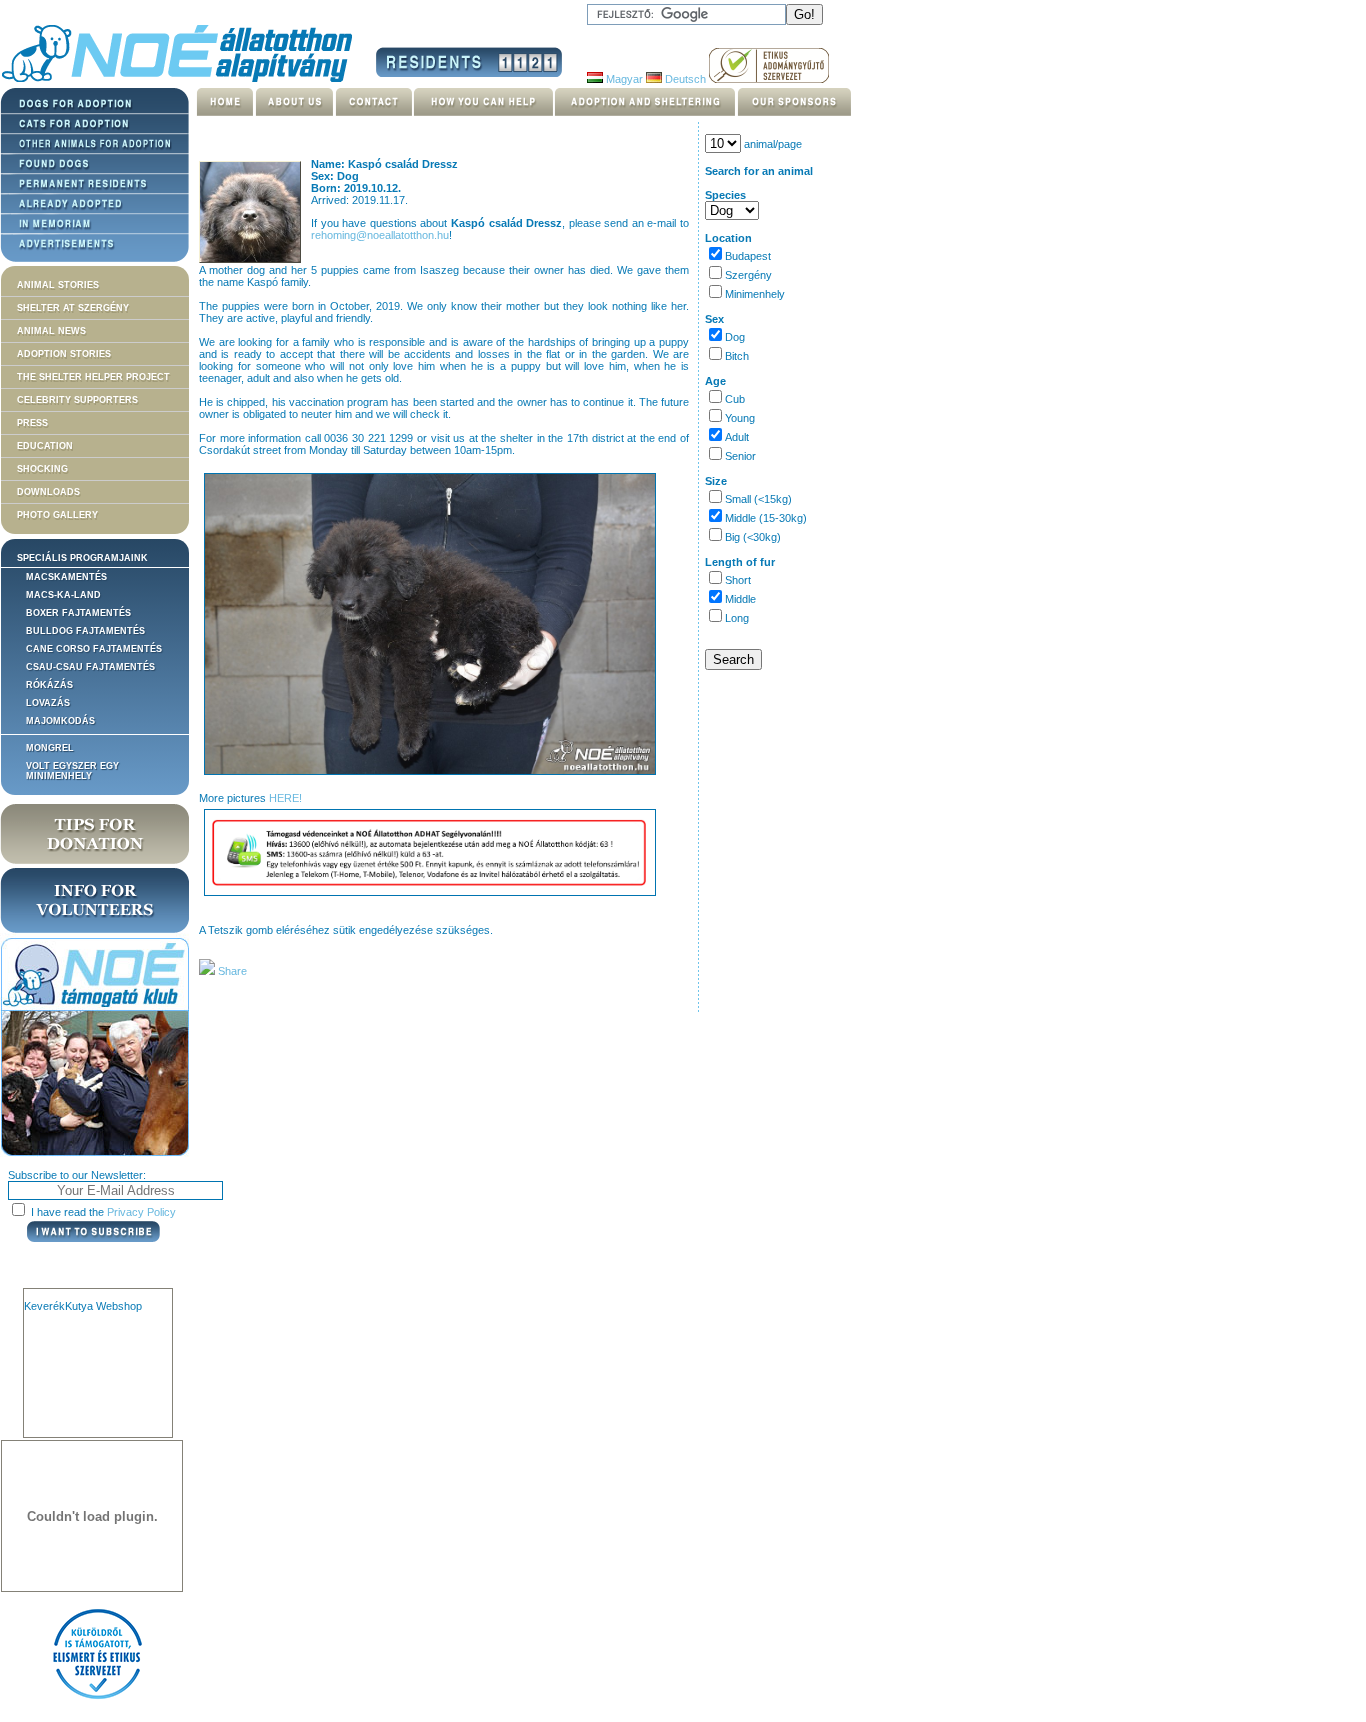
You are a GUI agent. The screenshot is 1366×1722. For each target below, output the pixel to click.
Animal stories (58, 285)
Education (45, 446)
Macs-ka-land (63, 595)
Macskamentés (66, 577)
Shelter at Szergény (73, 308)
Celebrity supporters (77, 400)
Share (231, 971)
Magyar (623, 79)
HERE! (285, 798)
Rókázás (49, 685)
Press (32, 423)
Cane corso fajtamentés (94, 649)
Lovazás (48, 703)
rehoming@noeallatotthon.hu (380, 235)
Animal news (51, 331)
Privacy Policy (141, 1212)
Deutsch (684, 79)
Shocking (42, 469)
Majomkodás (60, 721)
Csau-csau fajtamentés (90, 667)
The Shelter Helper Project (93, 377)
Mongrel (50, 748)
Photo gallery (57, 515)
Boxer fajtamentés (78, 613)
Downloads (48, 492)
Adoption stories (64, 354)
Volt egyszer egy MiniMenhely (72, 771)
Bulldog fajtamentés (85, 631)
